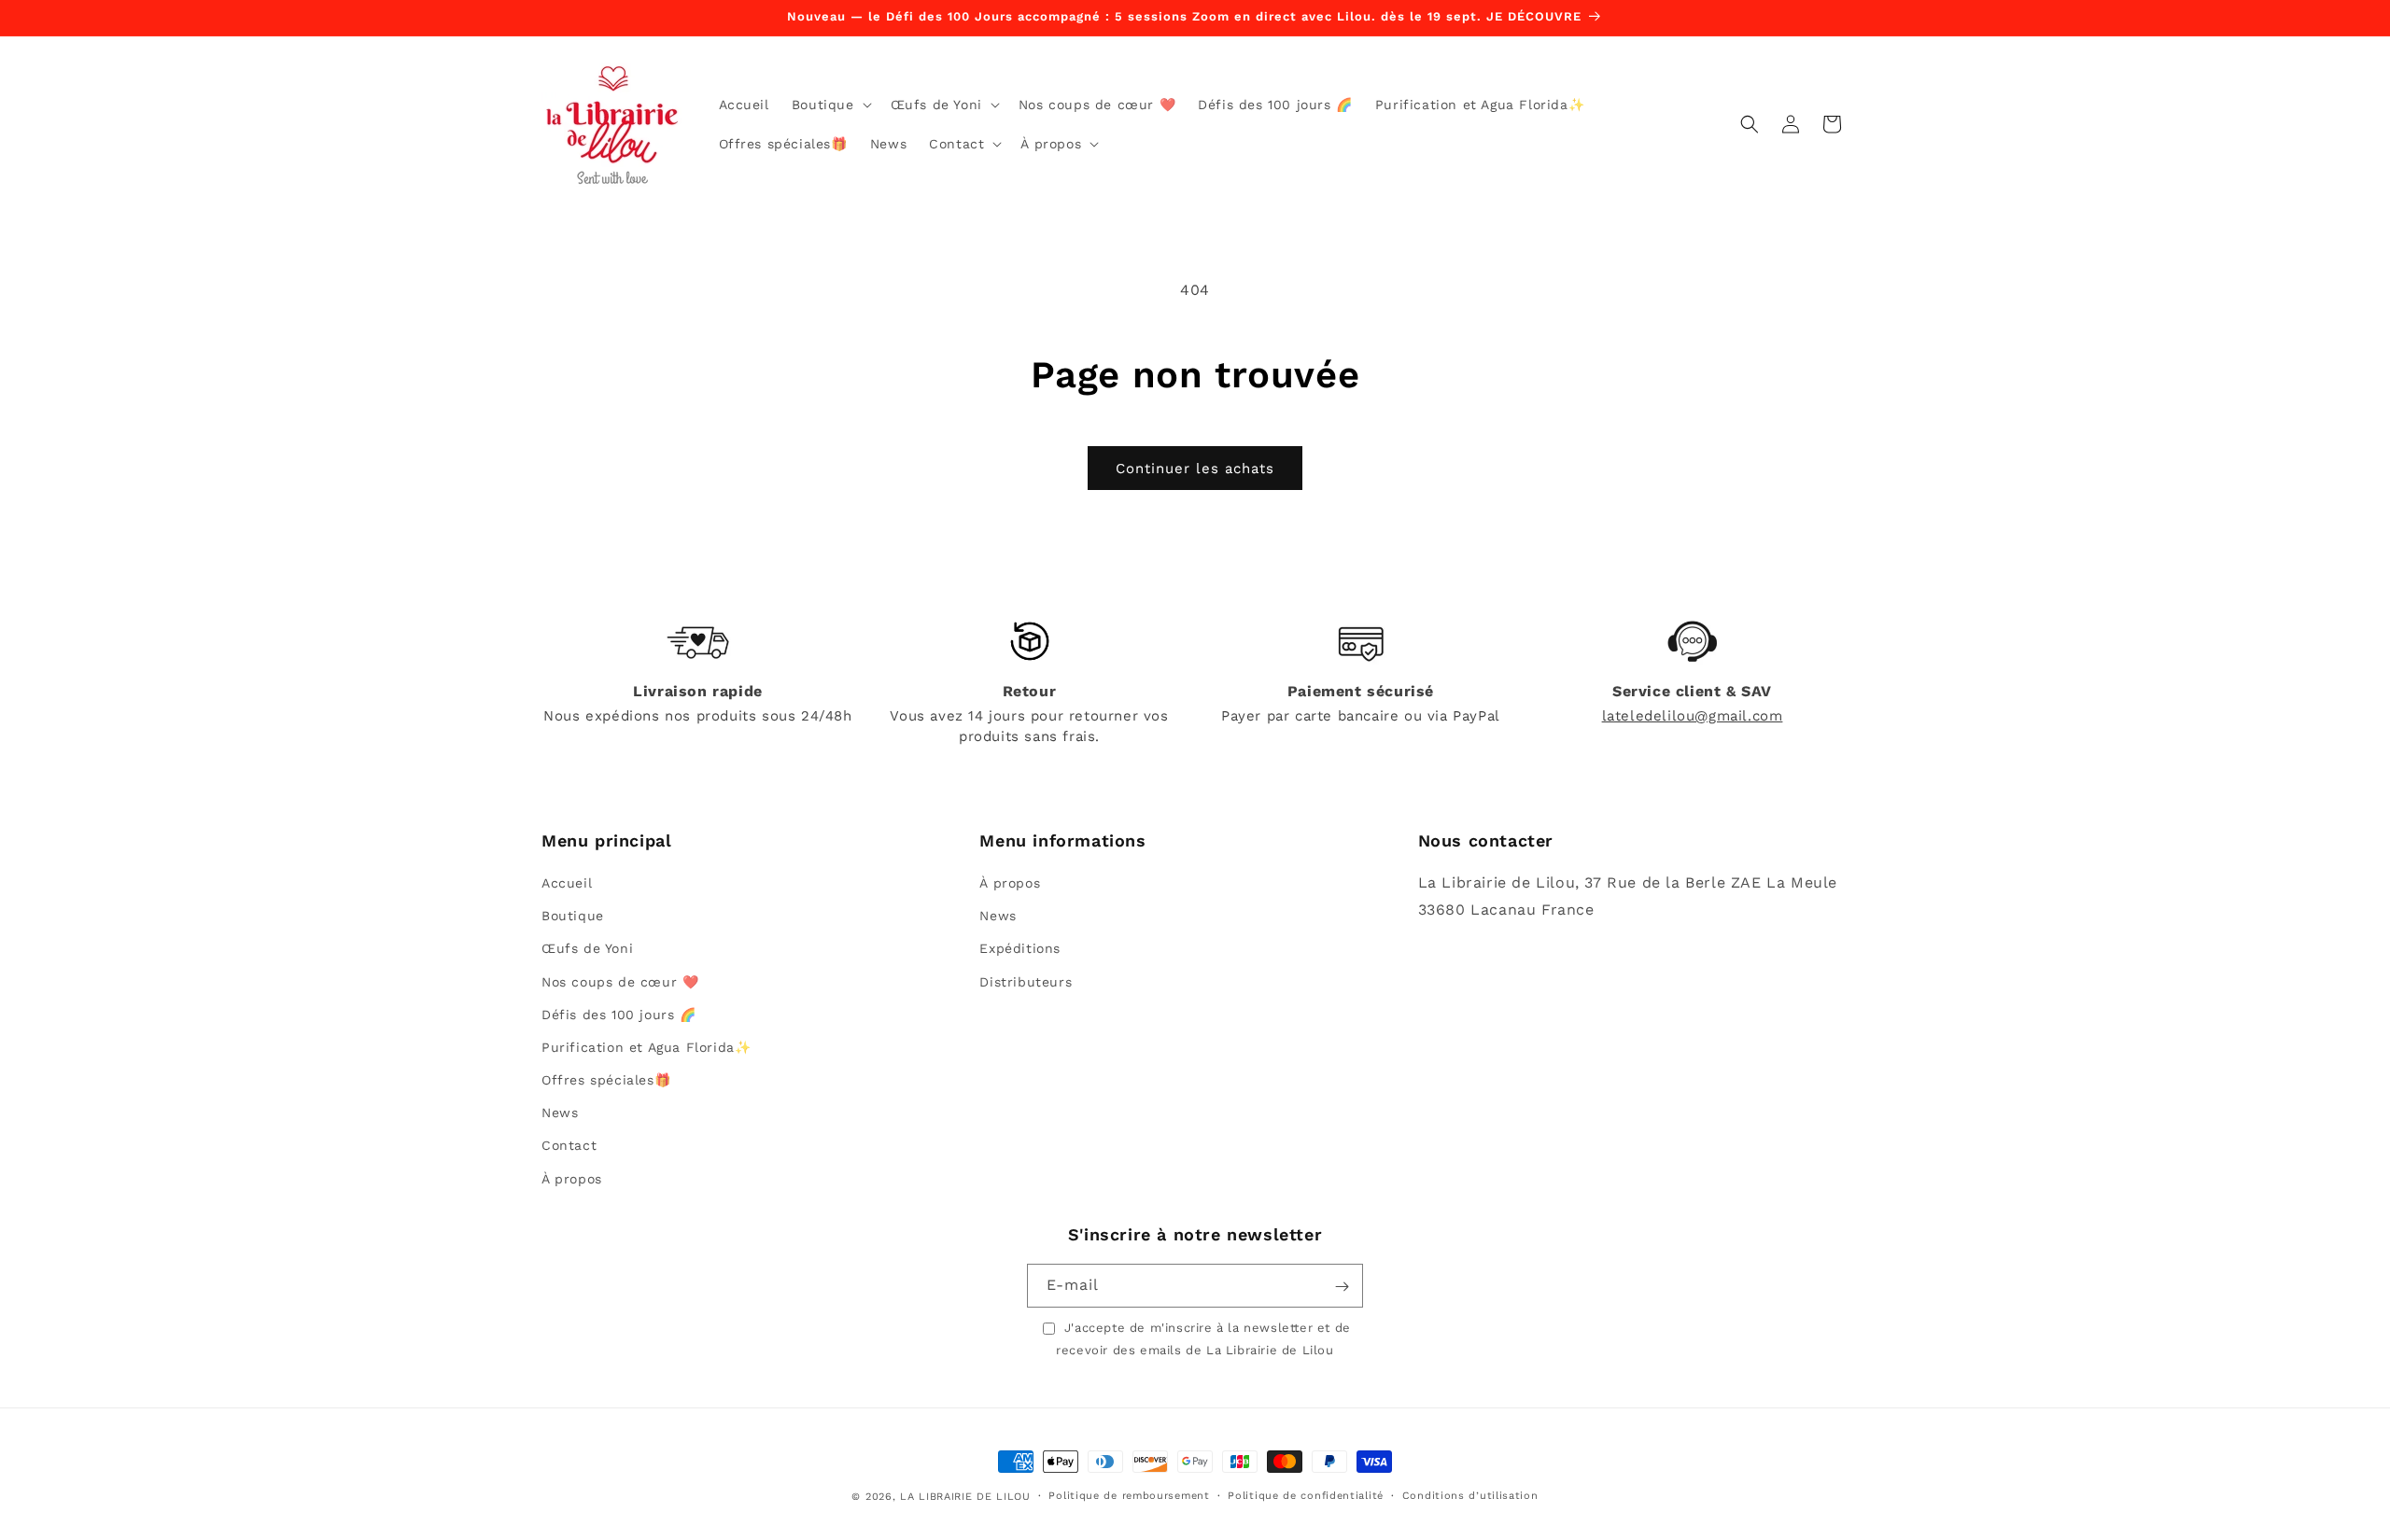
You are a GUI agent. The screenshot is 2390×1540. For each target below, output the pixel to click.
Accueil (567, 883)
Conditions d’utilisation (1470, 1496)
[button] (830, 105)
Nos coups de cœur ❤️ (620, 982)
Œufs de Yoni (587, 949)
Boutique (573, 916)
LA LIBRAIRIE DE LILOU (965, 1497)
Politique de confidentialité (1306, 1496)
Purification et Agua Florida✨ (646, 1047)
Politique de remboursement (1129, 1496)
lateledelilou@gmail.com (1693, 716)
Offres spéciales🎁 (606, 1080)
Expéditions (1020, 949)
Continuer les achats (1195, 469)
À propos (572, 1179)
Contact (569, 1146)
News (560, 1113)
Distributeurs (1026, 982)
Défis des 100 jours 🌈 (619, 1015)
